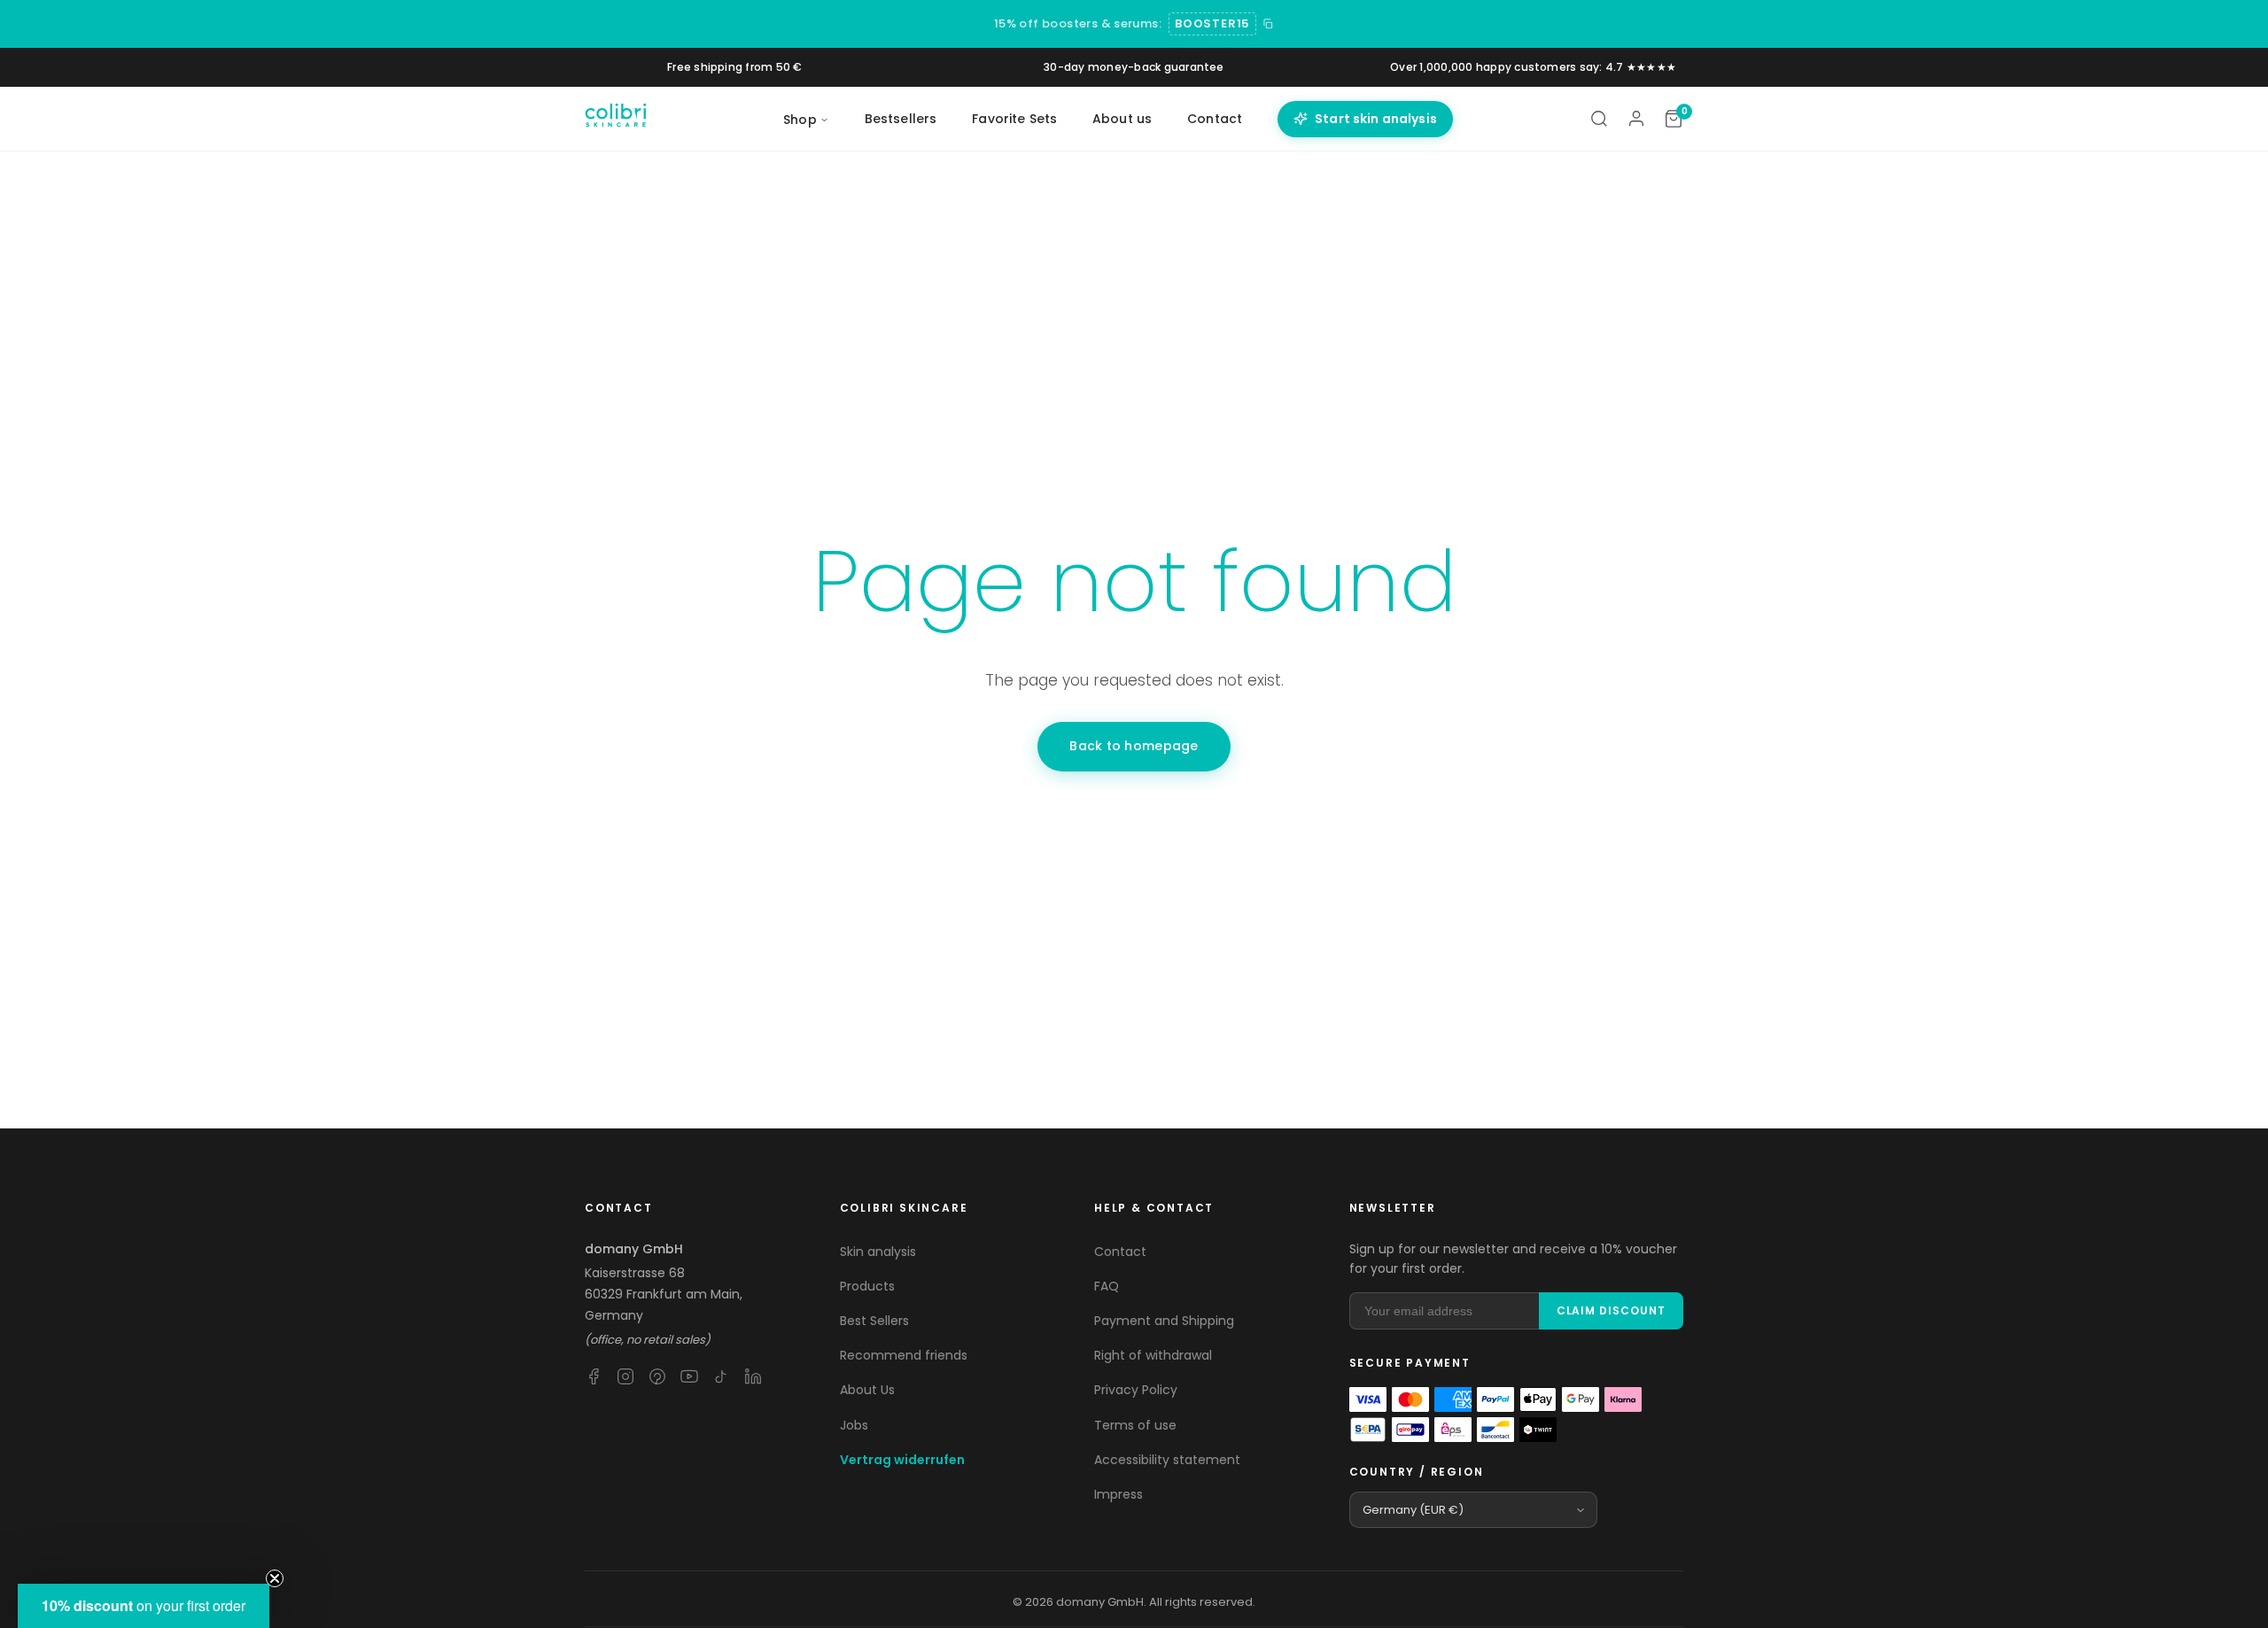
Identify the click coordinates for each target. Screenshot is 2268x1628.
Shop (800, 120)
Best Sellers (874, 1321)
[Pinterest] (657, 1376)
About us (1122, 119)
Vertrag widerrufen (902, 1460)
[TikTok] (721, 1376)
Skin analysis (878, 1252)
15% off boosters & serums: (1078, 23)
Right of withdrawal (1153, 1355)
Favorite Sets (1014, 119)
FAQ (1107, 1286)
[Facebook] (594, 1376)
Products (867, 1286)
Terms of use (1135, 1425)
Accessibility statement (1167, 1460)
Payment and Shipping (1164, 1321)
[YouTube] (689, 1376)
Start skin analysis (1376, 119)
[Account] (1636, 119)
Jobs (854, 1425)
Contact (1215, 119)
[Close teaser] (275, 1578)
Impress (1118, 1494)
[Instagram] (625, 1376)
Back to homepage (1134, 746)
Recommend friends (904, 1355)
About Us (867, 1390)
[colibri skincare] (616, 119)
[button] (144, 1606)
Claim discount (1611, 1310)
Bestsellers (901, 119)
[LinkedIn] (753, 1376)
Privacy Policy (1136, 1390)
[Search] (1599, 119)
